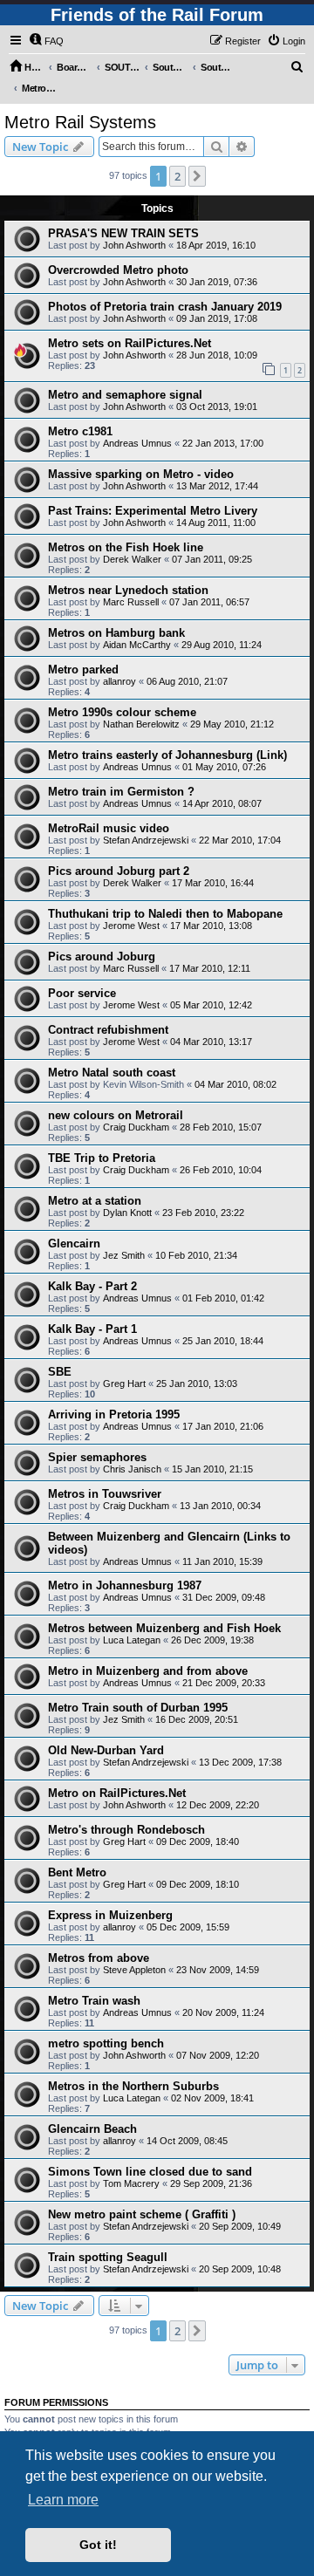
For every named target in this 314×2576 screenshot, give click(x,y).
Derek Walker (132, 559)
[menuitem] (46, 41)
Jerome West (131, 926)
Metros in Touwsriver (105, 1494)
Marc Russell (131, 602)
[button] (197, 176)
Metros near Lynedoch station (128, 590)
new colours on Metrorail (116, 1115)
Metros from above (99, 1958)
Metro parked (83, 670)
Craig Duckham (136, 1127)
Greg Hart (124, 1384)
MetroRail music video (109, 828)
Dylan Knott (127, 1213)
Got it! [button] (98, 2545)
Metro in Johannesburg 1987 (125, 1585)
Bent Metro (77, 1872)
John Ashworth (134, 245)
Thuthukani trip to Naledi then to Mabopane (165, 914)
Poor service (82, 993)
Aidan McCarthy (137, 645)
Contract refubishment (108, 1030)
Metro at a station (95, 1201)
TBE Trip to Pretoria (102, 1158)
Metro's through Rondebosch (126, 1830)
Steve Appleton (134, 1970)
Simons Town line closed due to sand (150, 2172)
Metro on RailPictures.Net (117, 1793)
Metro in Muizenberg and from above (148, 1671)
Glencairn (74, 1244)
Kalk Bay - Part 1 (92, 1329)
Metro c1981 (80, 431)
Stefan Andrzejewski (146, 840)
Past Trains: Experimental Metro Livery (153, 511)
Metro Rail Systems (80, 122)
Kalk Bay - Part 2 (92, 1286)
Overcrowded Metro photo (118, 270)
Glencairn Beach (92, 2129)
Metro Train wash (94, 2001)
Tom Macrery (131, 2183)
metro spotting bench (106, 2043)
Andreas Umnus (137, 443)
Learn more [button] (63, 2500)
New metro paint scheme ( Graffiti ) (142, 2214)
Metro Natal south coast (112, 1073)
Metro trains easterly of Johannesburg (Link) (167, 755)
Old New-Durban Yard (106, 1750)
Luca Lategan (132, 1640)
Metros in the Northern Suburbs (133, 2086)
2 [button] (177, 176)
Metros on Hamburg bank (116, 633)
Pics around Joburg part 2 (119, 871)
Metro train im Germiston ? (121, 792)
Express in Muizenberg (110, 1915)
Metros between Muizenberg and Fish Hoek (164, 1628)
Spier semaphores (97, 1457)
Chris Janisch (132, 1469)
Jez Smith (124, 1255)
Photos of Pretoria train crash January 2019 (165, 307)
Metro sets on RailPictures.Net (130, 343)
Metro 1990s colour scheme (122, 712)
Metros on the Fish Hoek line (126, 547)
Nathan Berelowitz (141, 724)
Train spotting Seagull (108, 2257)
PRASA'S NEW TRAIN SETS (123, 233)
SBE (60, 1372)
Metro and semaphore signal (125, 395)
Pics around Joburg (102, 957)
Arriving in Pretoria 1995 (114, 1414)
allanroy (119, 681)
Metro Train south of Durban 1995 (138, 1708)
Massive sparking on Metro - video (141, 474)
